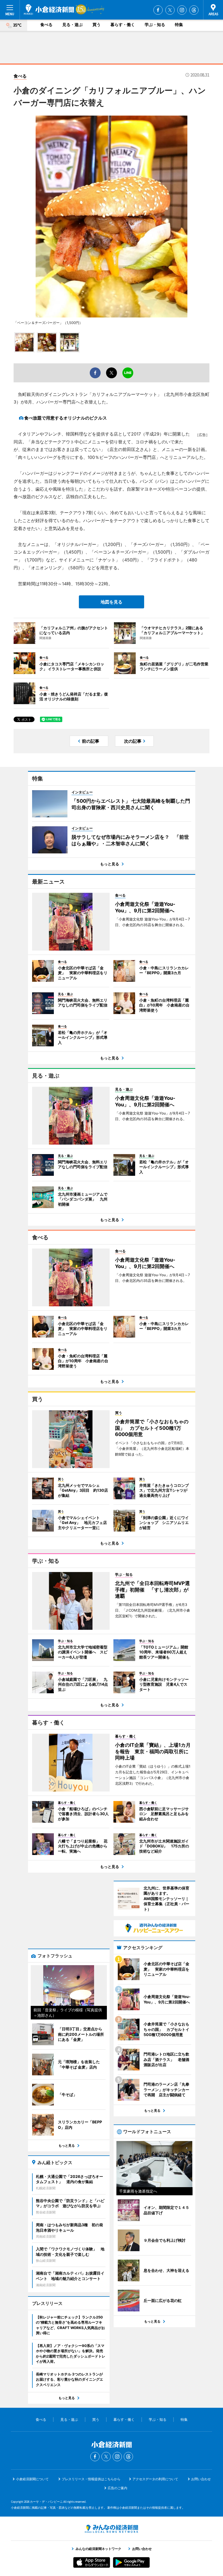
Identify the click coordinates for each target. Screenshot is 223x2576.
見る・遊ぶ (72, 25)
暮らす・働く (123, 25)
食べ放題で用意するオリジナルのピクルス (66, 418)
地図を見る (112, 602)
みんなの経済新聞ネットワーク (112, 2529)
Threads (194, 10)
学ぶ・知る (155, 25)
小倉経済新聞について (32, 2479)
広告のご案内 (117, 2488)
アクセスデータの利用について (155, 2479)
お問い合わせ (201, 2479)
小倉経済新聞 (49, 9)
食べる (46, 25)
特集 (179, 25)
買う (97, 25)
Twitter (170, 10)
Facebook (158, 10)
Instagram (182, 10)
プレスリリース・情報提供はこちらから (91, 2479)
